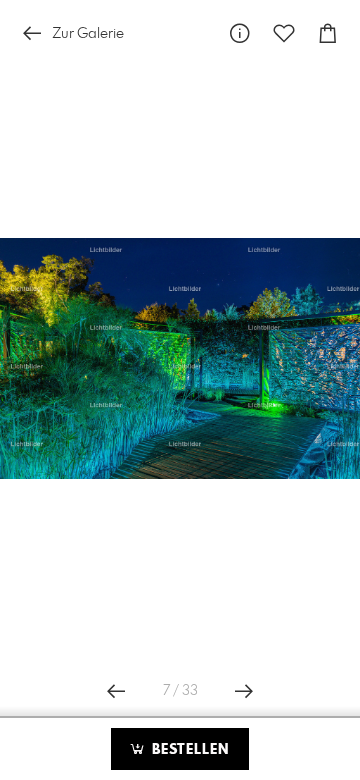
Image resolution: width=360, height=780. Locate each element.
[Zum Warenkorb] (328, 33)
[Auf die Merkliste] (284, 33)
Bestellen (188, 750)
